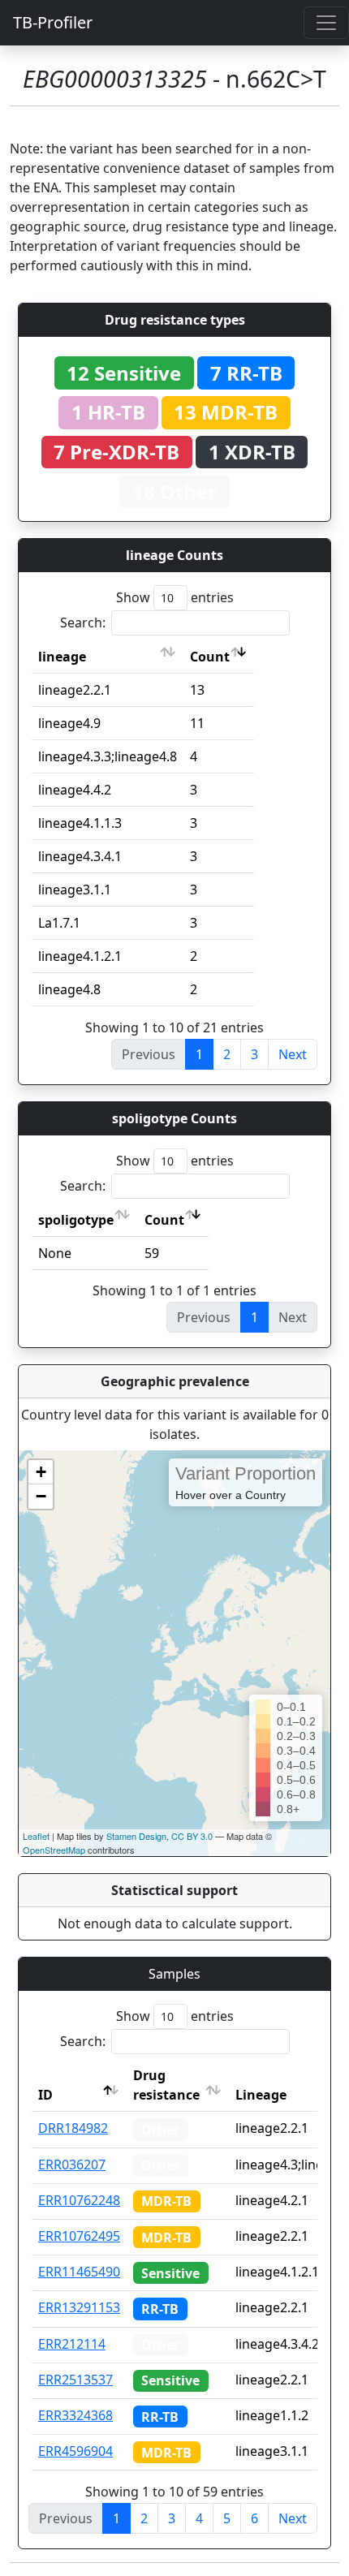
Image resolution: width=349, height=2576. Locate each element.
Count (210, 657)
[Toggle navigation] (326, 23)
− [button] (41, 1496)
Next (293, 1054)
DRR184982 (73, 2128)
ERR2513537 (75, 2380)
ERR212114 (72, 2344)
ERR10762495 (79, 2236)
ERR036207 (72, 2165)
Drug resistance (166, 2085)
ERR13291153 (79, 2307)
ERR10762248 (79, 2200)
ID (45, 2095)
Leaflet (36, 1836)
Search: (83, 622)
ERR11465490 (79, 2272)
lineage (62, 657)
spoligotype (76, 1220)
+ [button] (41, 1472)
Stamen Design (136, 1836)
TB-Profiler (53, 22)
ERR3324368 (75, 2415)
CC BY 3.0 (192, 1836)
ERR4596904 (75, 2451)
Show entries (175, 597)
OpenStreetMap (54, 1850)
